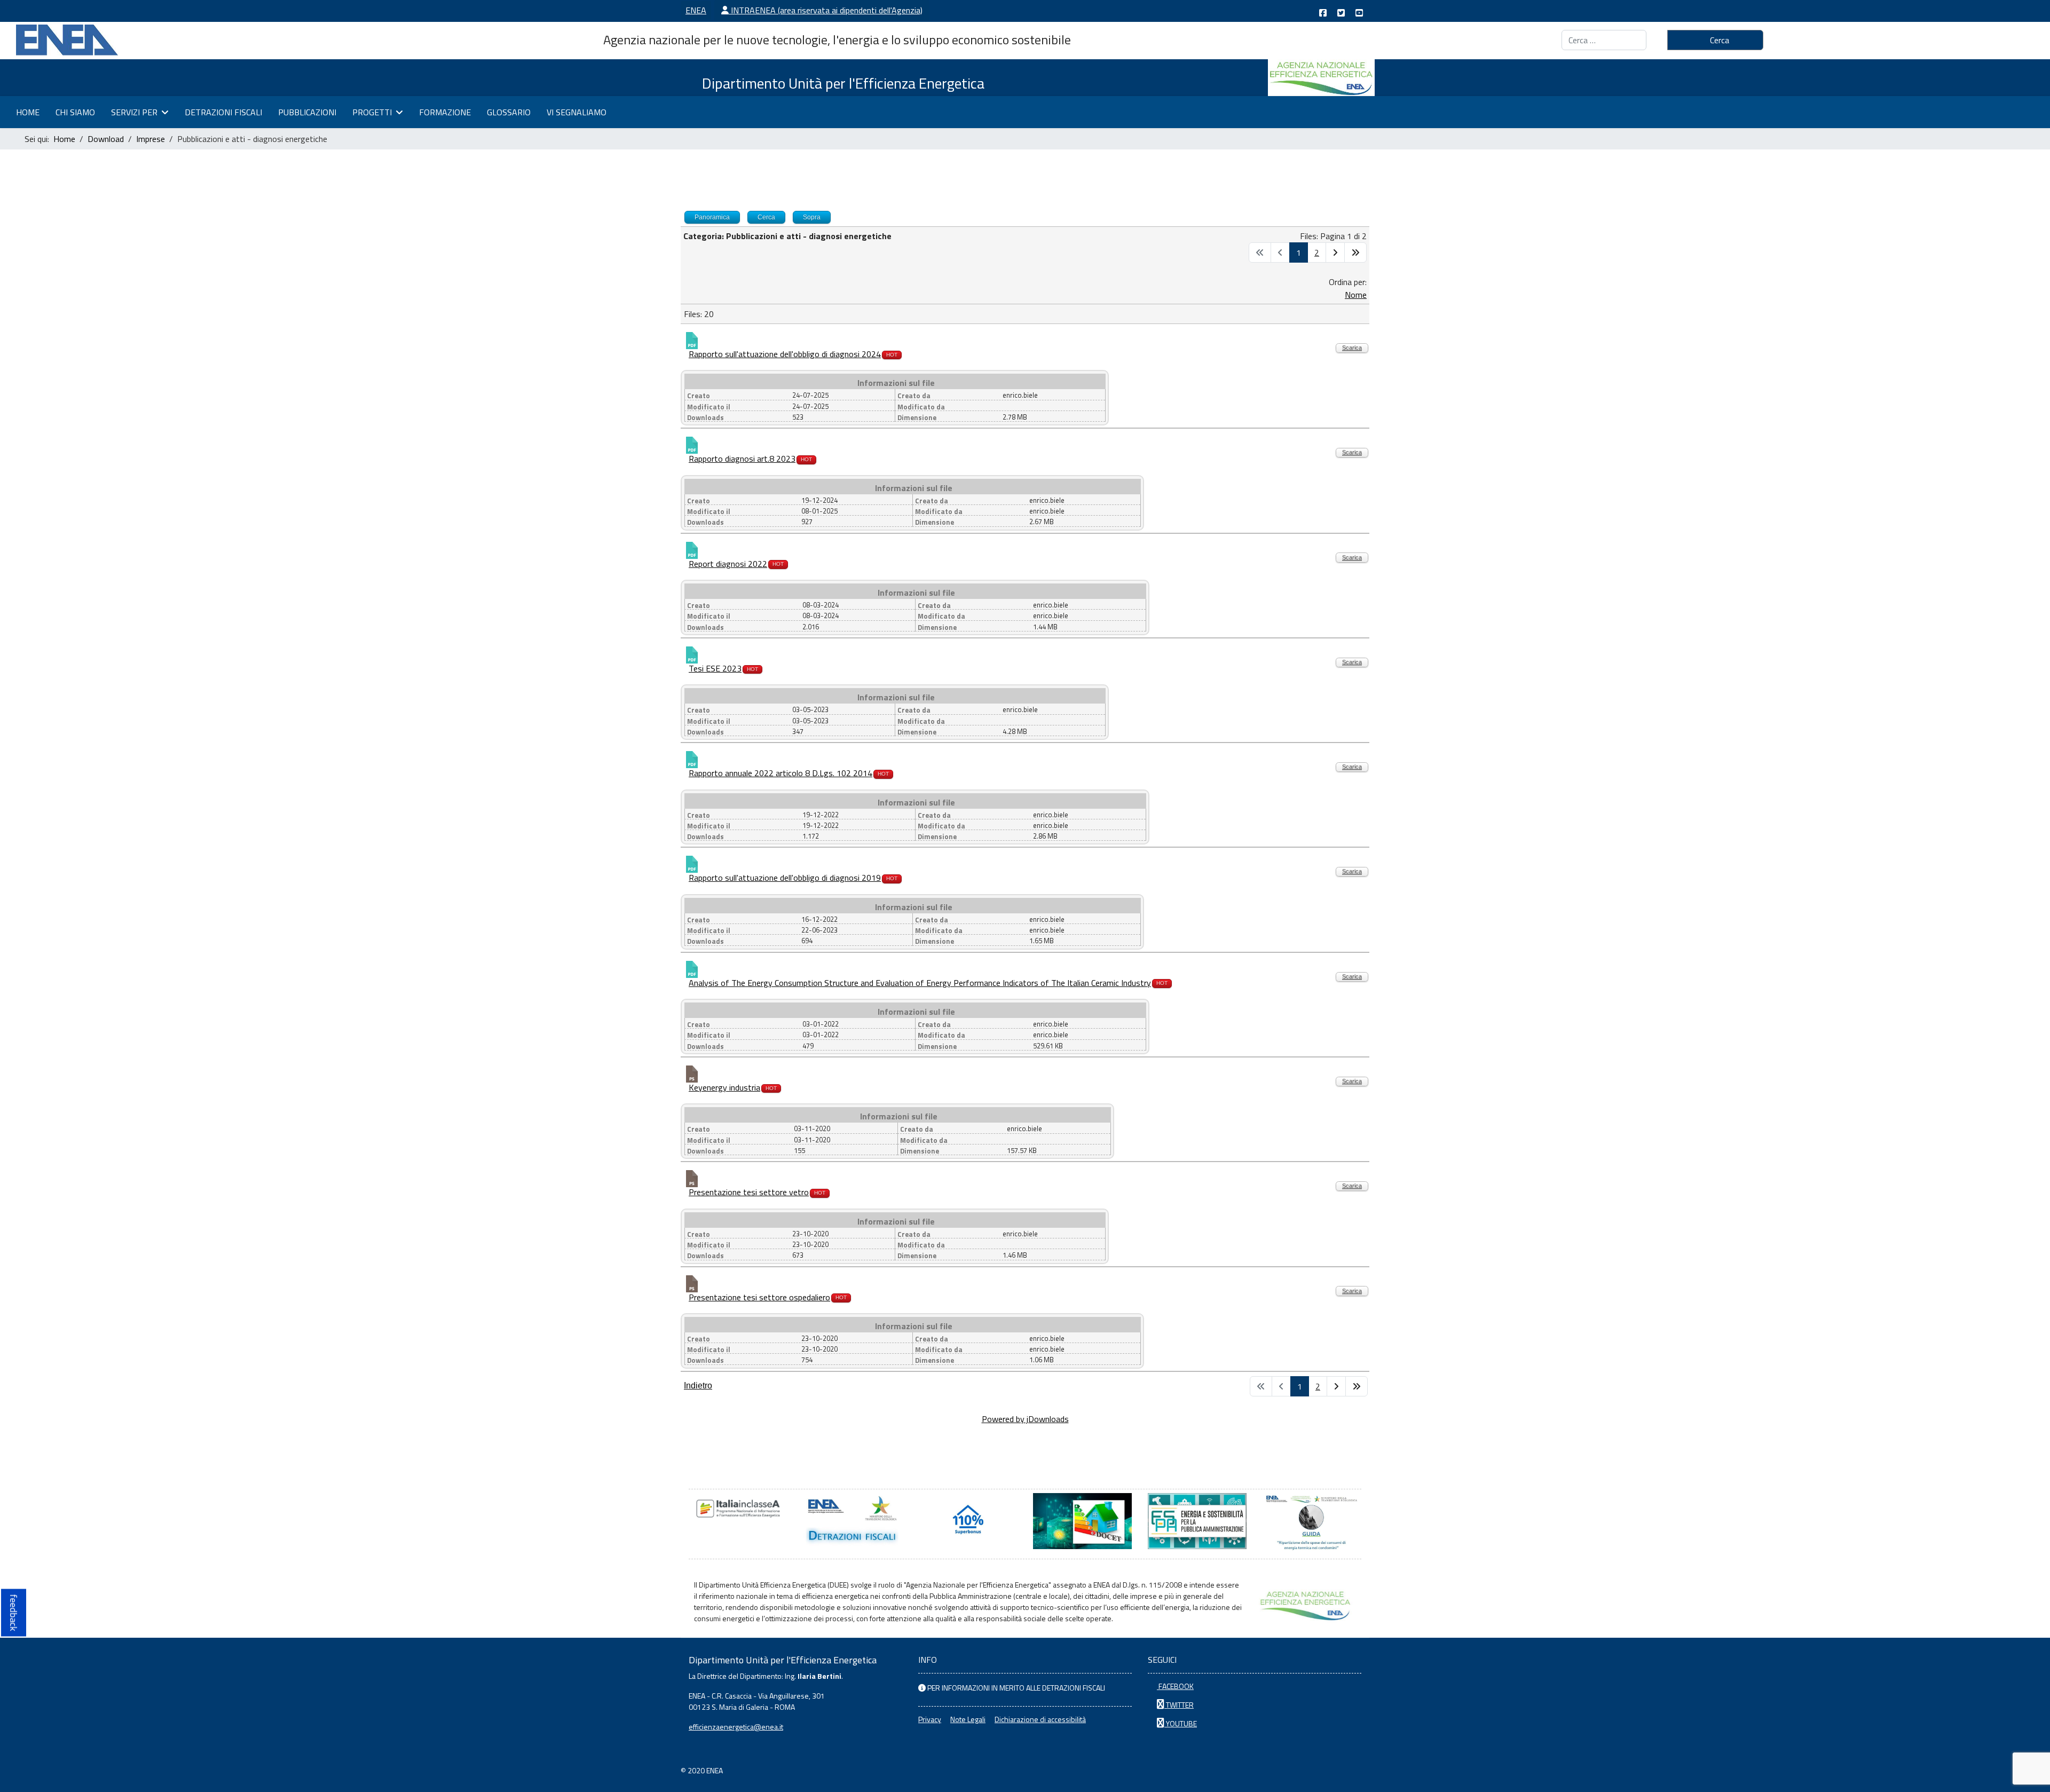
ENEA (696, 10)
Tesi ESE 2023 (715, 668)
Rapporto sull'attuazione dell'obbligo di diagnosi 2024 (785, 354)
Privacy (930, 1719)
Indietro (698, 1386)
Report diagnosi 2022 (728, 564)
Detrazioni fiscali (223, 112)
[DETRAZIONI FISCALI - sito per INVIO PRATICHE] (853, 1521)
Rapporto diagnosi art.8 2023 (742, 459)
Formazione (445, 112)
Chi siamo (75, 112)
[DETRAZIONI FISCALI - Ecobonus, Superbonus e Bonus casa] (968, 1521)
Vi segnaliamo (577, 112)
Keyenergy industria (724, 1087)
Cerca (1718, 40)
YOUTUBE (1181, 1723)
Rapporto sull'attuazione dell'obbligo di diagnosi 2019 (785, 878)
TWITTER (1179, 1705)
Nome (1356, 295)
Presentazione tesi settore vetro (749, 1192)
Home (28, 112)
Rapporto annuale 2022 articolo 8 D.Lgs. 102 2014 (780, 773)
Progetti (372, 112)
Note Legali (968, 1719)
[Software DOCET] (1082, 1521)
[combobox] (1604, 40)
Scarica (1352, 348)
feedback (14, 1613)
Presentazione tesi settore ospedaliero (759, 1297)
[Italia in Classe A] (738, 1509)
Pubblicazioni (307, 112)
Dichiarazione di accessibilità (1040, 1719)
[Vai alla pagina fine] (1355, 252)
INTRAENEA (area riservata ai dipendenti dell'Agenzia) (826, 10)
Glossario (509, 112)
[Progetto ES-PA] (1197, 1521)
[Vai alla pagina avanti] (1335, 252)
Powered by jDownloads (1025, 1419)
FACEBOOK (1175, 1686)
